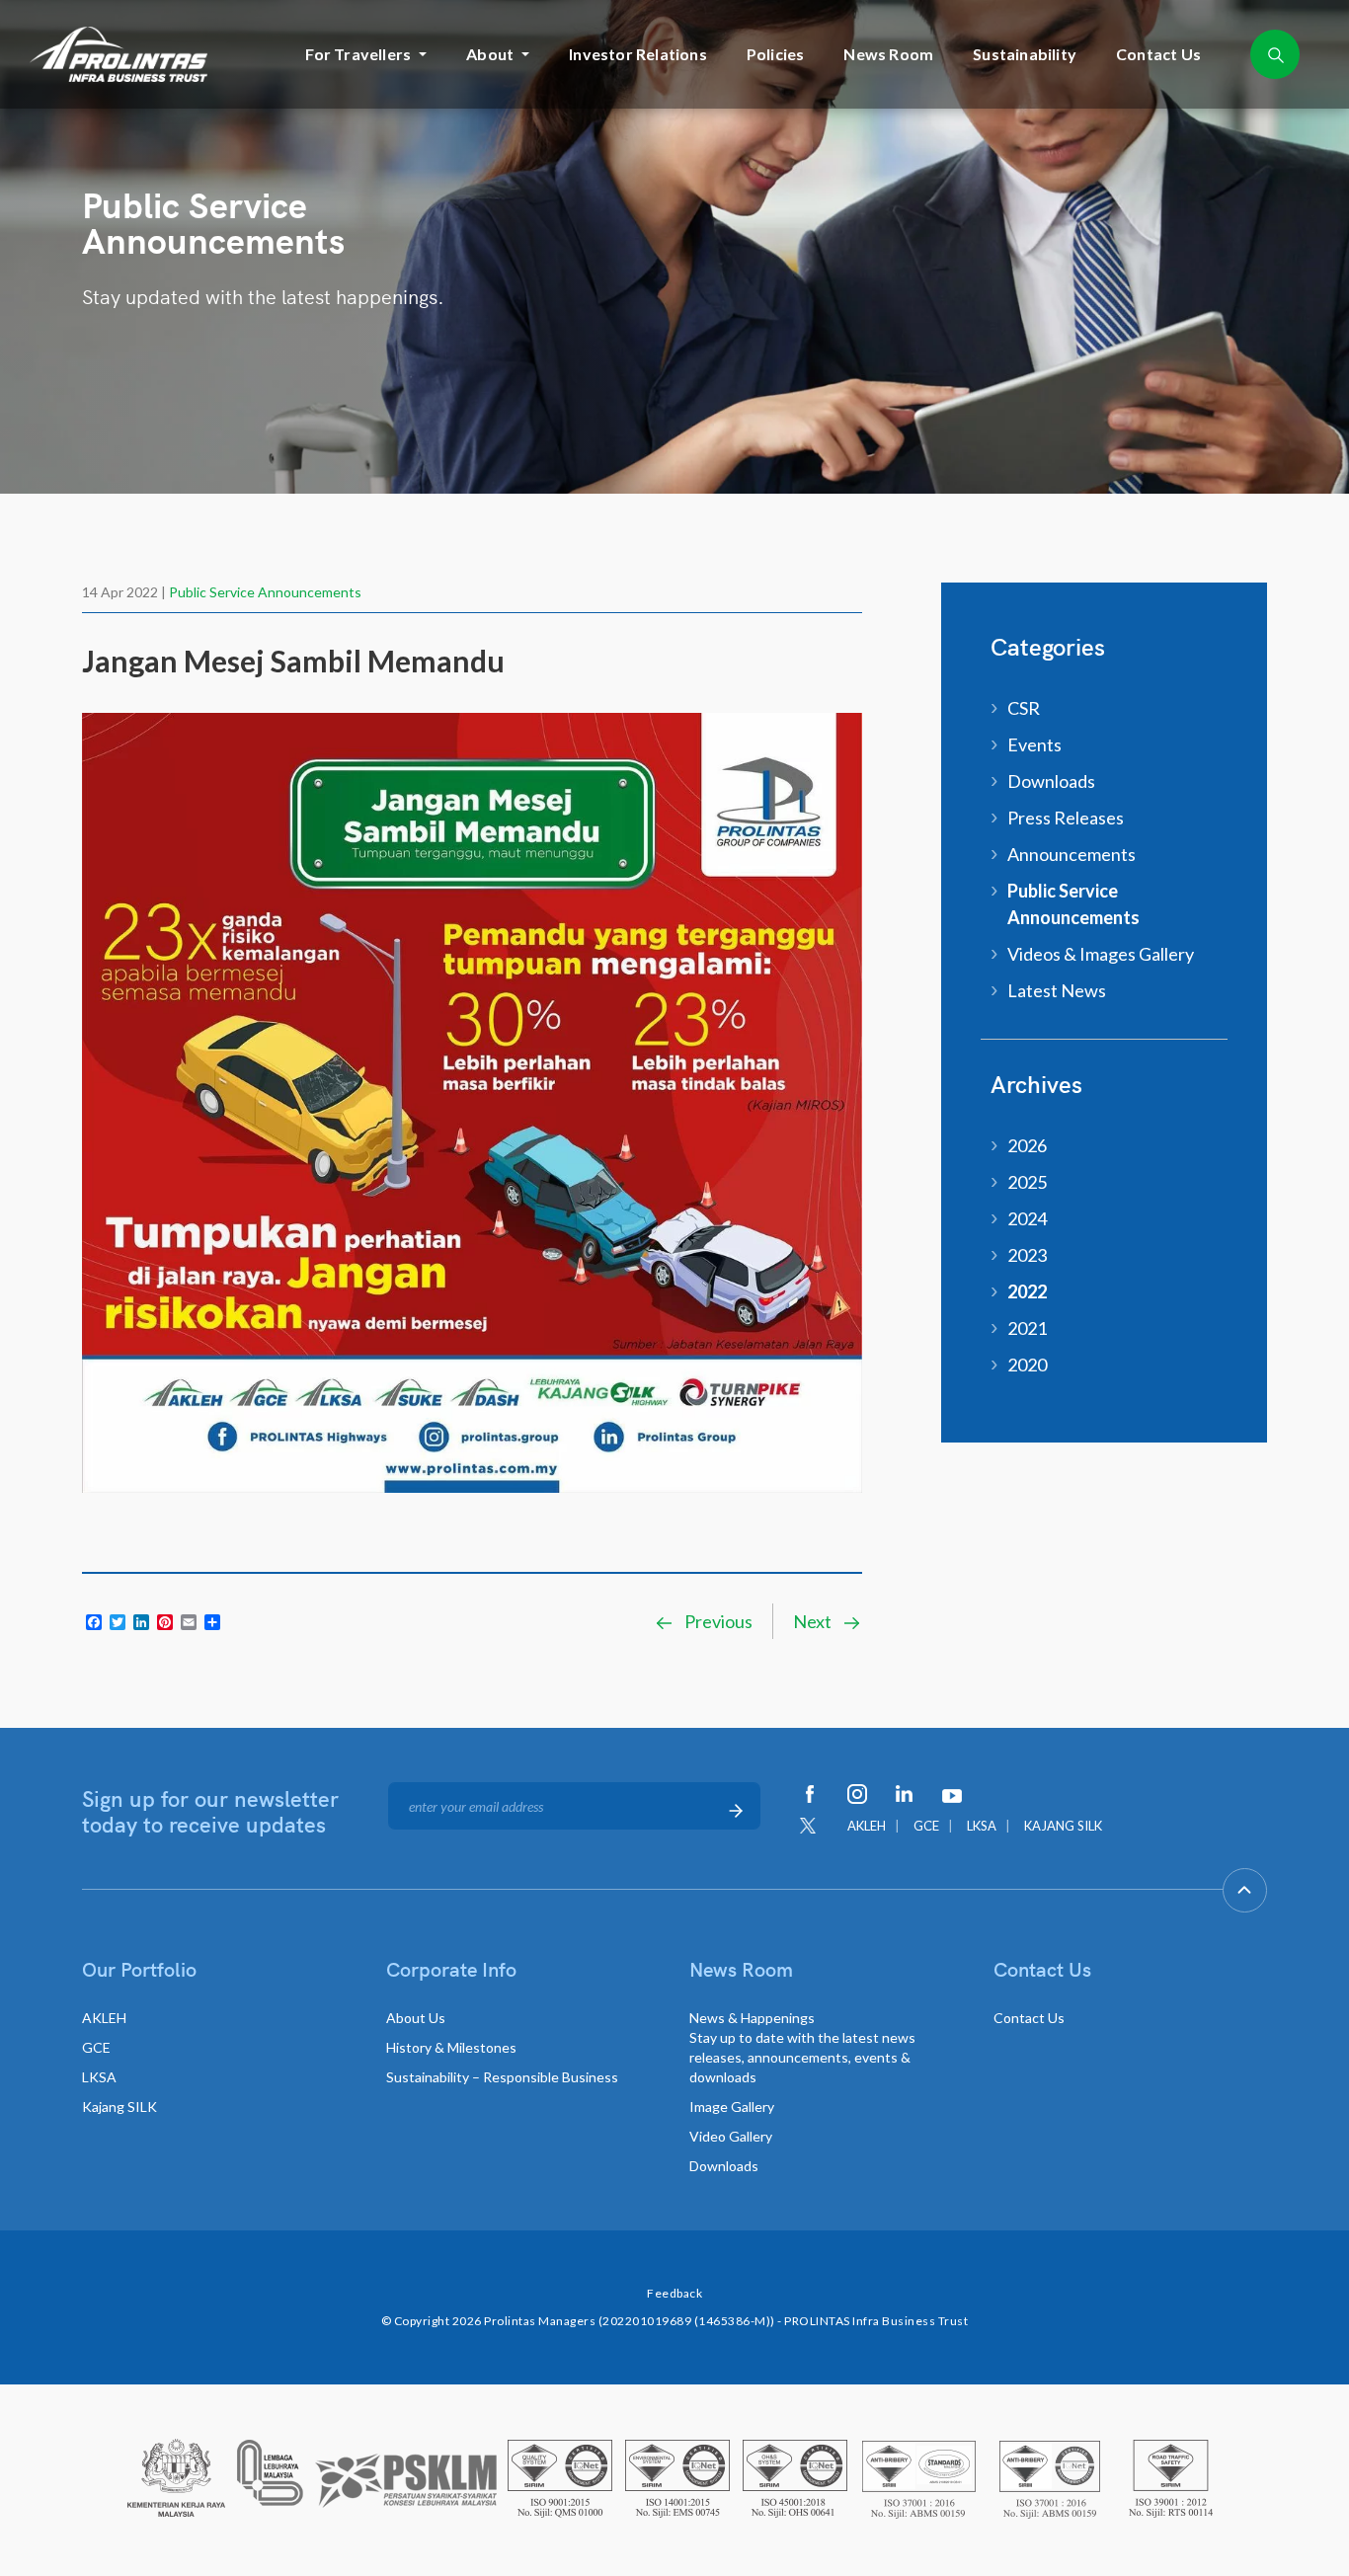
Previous (717, 1621)
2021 (1027, 1328)
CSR (1024, 708)
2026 (1027, 1145)
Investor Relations (638, 54)
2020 (1027, 1365)
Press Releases (1066, 818)
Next (814, 1621)
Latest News (1057, 990)
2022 (1027, 1291)
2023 (1027, 1255)
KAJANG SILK (1063, 1826)
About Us (416, 2018)
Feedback (674, 2293)
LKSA (982, 1826)
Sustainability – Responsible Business (502, 2077)
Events (1034, 744)
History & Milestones (451, 2047)
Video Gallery (731, 2136)
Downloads (1051, 781)
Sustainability (1025, 54)
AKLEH (867, 1826)
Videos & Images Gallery (1101, 954)
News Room (888, 54)
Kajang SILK (119, 2107)
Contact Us (1158, 54)
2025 (1027, 1182)
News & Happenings (802, 2047)
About (490, 54)
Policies (776, 54)
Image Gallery (732, 2107)
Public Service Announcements (265, 592)
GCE (926, 1826)
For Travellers (358, 54)
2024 (1027, 1218)
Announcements (1071, 854)
